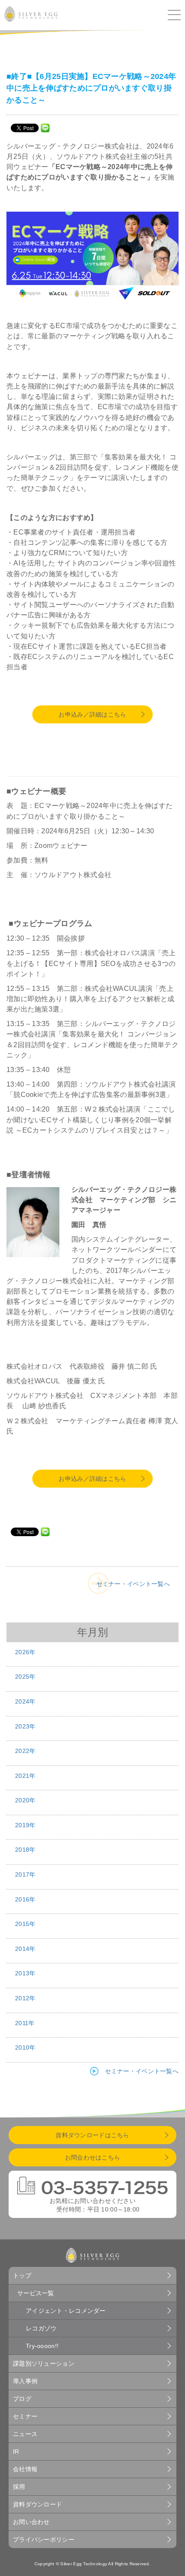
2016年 (25, 1899)
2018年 (25, 1850)
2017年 (25, 1874)
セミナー (25, 2416)
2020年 (25, 1800)
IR (16, 2451)
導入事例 (25, 2381)
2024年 (25, 1701)
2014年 (25, 1949)
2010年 (25, 2047)
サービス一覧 (36, 2293)
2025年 (25, 1677)
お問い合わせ (31, 2522)
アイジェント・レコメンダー (66, 2311)
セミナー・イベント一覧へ (133, 1584)
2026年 (25, 1652)
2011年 (25, 2023)
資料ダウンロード (37, 2504)
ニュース (25, 2434)
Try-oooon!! (42, 2346)
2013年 (25, 1973)
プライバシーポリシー (44, 2540)
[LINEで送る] (45, 128)
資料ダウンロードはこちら (92, 2135)
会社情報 (25, 2469)
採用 (19, 2487)
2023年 (25, 1726)
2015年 (25, 1924)
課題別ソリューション (44, 2363)
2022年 (25, 1751)
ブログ (22, 2399)
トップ (22, 2275)
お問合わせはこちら (93, 2157)
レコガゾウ (41, 2328)
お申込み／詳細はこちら (92, 714)
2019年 (25, 1825)
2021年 (25, 1776)
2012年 (25, 1998)
